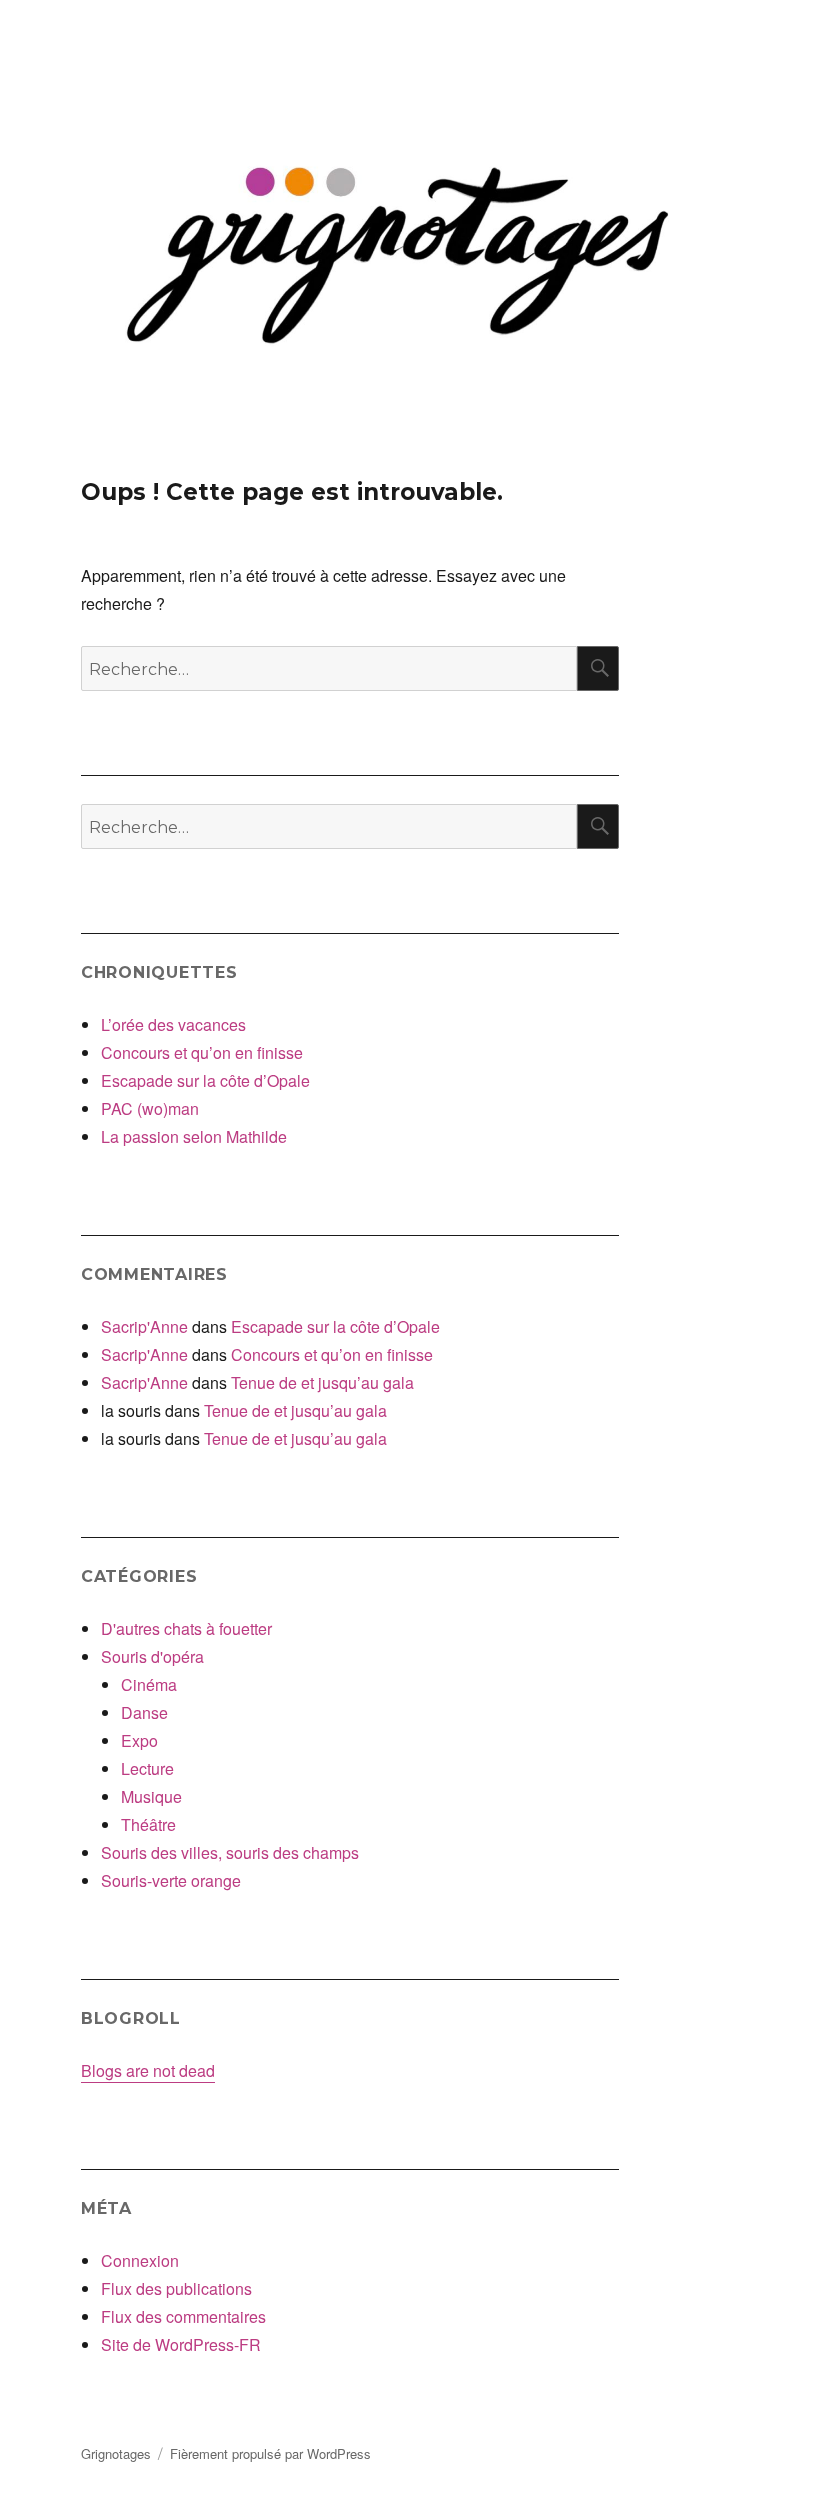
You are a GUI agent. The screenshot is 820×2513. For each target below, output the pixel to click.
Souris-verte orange (171, 1880)
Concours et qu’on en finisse (202, 1052)
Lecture (147, 1768)
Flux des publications (176, 2288)
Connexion (140, 2260)
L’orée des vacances (173, 1024)
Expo (139, 1740)
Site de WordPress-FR (181, 2344)
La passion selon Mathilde (194, 1136)
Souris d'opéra (152, 1656)
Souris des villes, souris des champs (230, 1852)
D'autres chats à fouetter (186, 1628)
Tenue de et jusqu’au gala (322, 1382)
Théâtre (148, 1824)
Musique (151, 1796)
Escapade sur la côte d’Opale (205, 1080)
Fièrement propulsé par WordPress (270, 2453)
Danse (144, 1712)
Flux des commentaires (183, 2316)
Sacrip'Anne (144, 1326)
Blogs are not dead (148, 2070)
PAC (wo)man (150, 1108)
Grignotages (116, 2453)
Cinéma (149, 1684)
